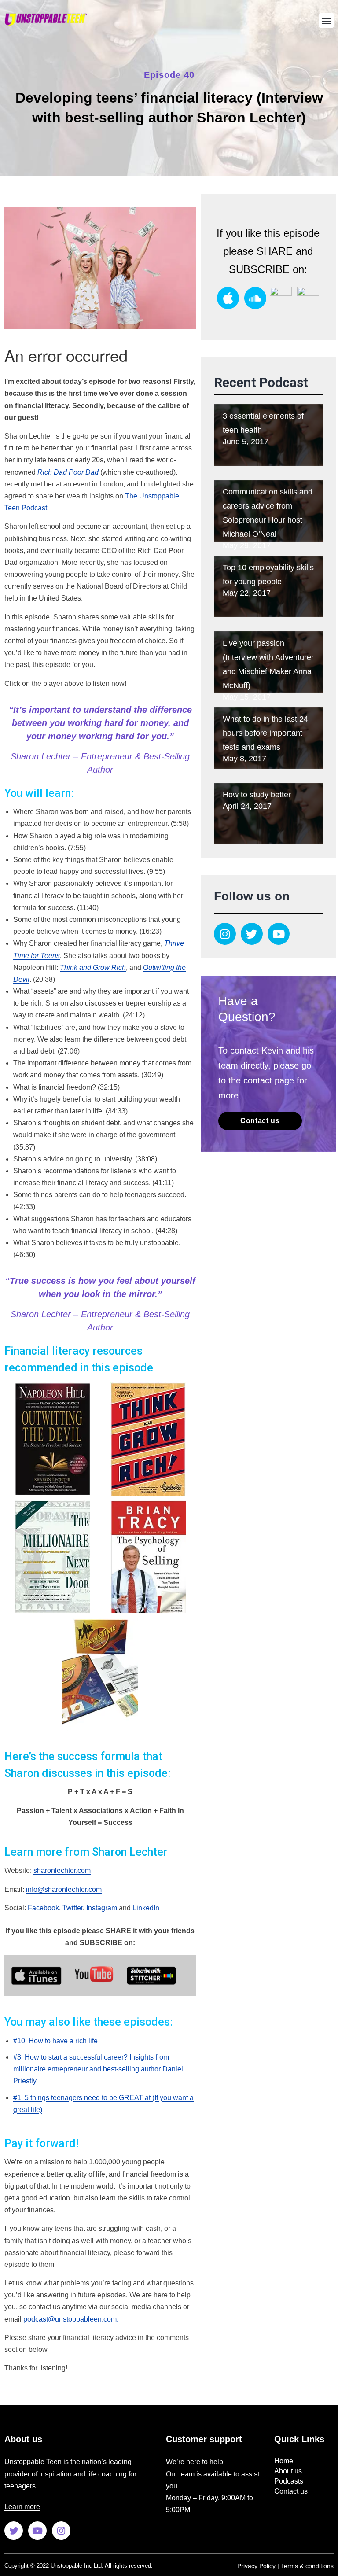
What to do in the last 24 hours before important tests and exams (265, 733)
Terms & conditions (307, 2566)
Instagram (102, 1908)
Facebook (43, 1908)
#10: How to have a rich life (55, 2041)
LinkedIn (146, 1908)
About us (288, 2471)
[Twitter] (252, 934)
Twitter (73, 1908)
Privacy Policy (256, 2566)
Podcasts (289, 2481)
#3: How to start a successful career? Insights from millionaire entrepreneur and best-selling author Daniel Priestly (98, 2069)
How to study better (257, 795)
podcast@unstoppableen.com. (71, 2319)
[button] (326, 20)
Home (284, 2461)
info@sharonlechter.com (64, 1889)
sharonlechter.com (62, 1870)
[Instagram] (225, 934)
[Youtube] (279, 934)
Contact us (291, 2491)
